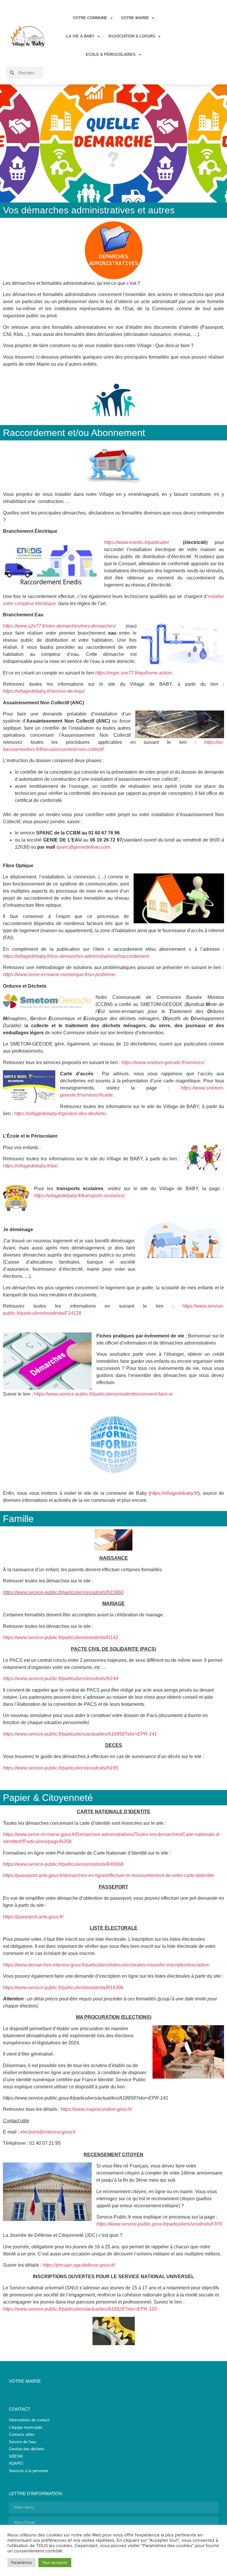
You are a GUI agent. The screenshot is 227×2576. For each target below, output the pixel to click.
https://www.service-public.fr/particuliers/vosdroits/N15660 (63, 1592)
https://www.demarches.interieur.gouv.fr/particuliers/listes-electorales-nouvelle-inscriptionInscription (106, 1965)
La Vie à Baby (80, 36)
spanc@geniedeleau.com (83, 847)
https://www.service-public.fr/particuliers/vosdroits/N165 (61, 1768)
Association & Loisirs (132, 36)
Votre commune (90, 18)
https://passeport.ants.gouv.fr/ (33, 1917)
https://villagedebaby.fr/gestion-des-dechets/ (60, 1114)
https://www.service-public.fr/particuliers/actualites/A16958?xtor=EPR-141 (80, 1734)
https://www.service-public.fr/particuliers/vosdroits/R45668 (63, 1864)
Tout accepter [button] (55, 2562)
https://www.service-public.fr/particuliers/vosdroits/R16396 (63, 1988)
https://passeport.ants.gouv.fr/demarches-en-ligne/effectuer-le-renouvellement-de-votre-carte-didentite (108, 1875)
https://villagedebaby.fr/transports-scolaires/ (79, 1196)
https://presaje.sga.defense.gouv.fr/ (79, 2265)
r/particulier (157, 542)
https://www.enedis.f (125, 542)
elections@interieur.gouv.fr (48, 2132)
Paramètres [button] (21, 2562)
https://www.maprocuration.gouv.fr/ (96, 2109)
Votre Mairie (135, 18)
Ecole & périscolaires (111, 54)
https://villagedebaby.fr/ (174, 1493)
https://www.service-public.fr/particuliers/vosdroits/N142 (61, 1637)
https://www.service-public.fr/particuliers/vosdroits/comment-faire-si (103, 1394)
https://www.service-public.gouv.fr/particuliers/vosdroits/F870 (159, 2224)
